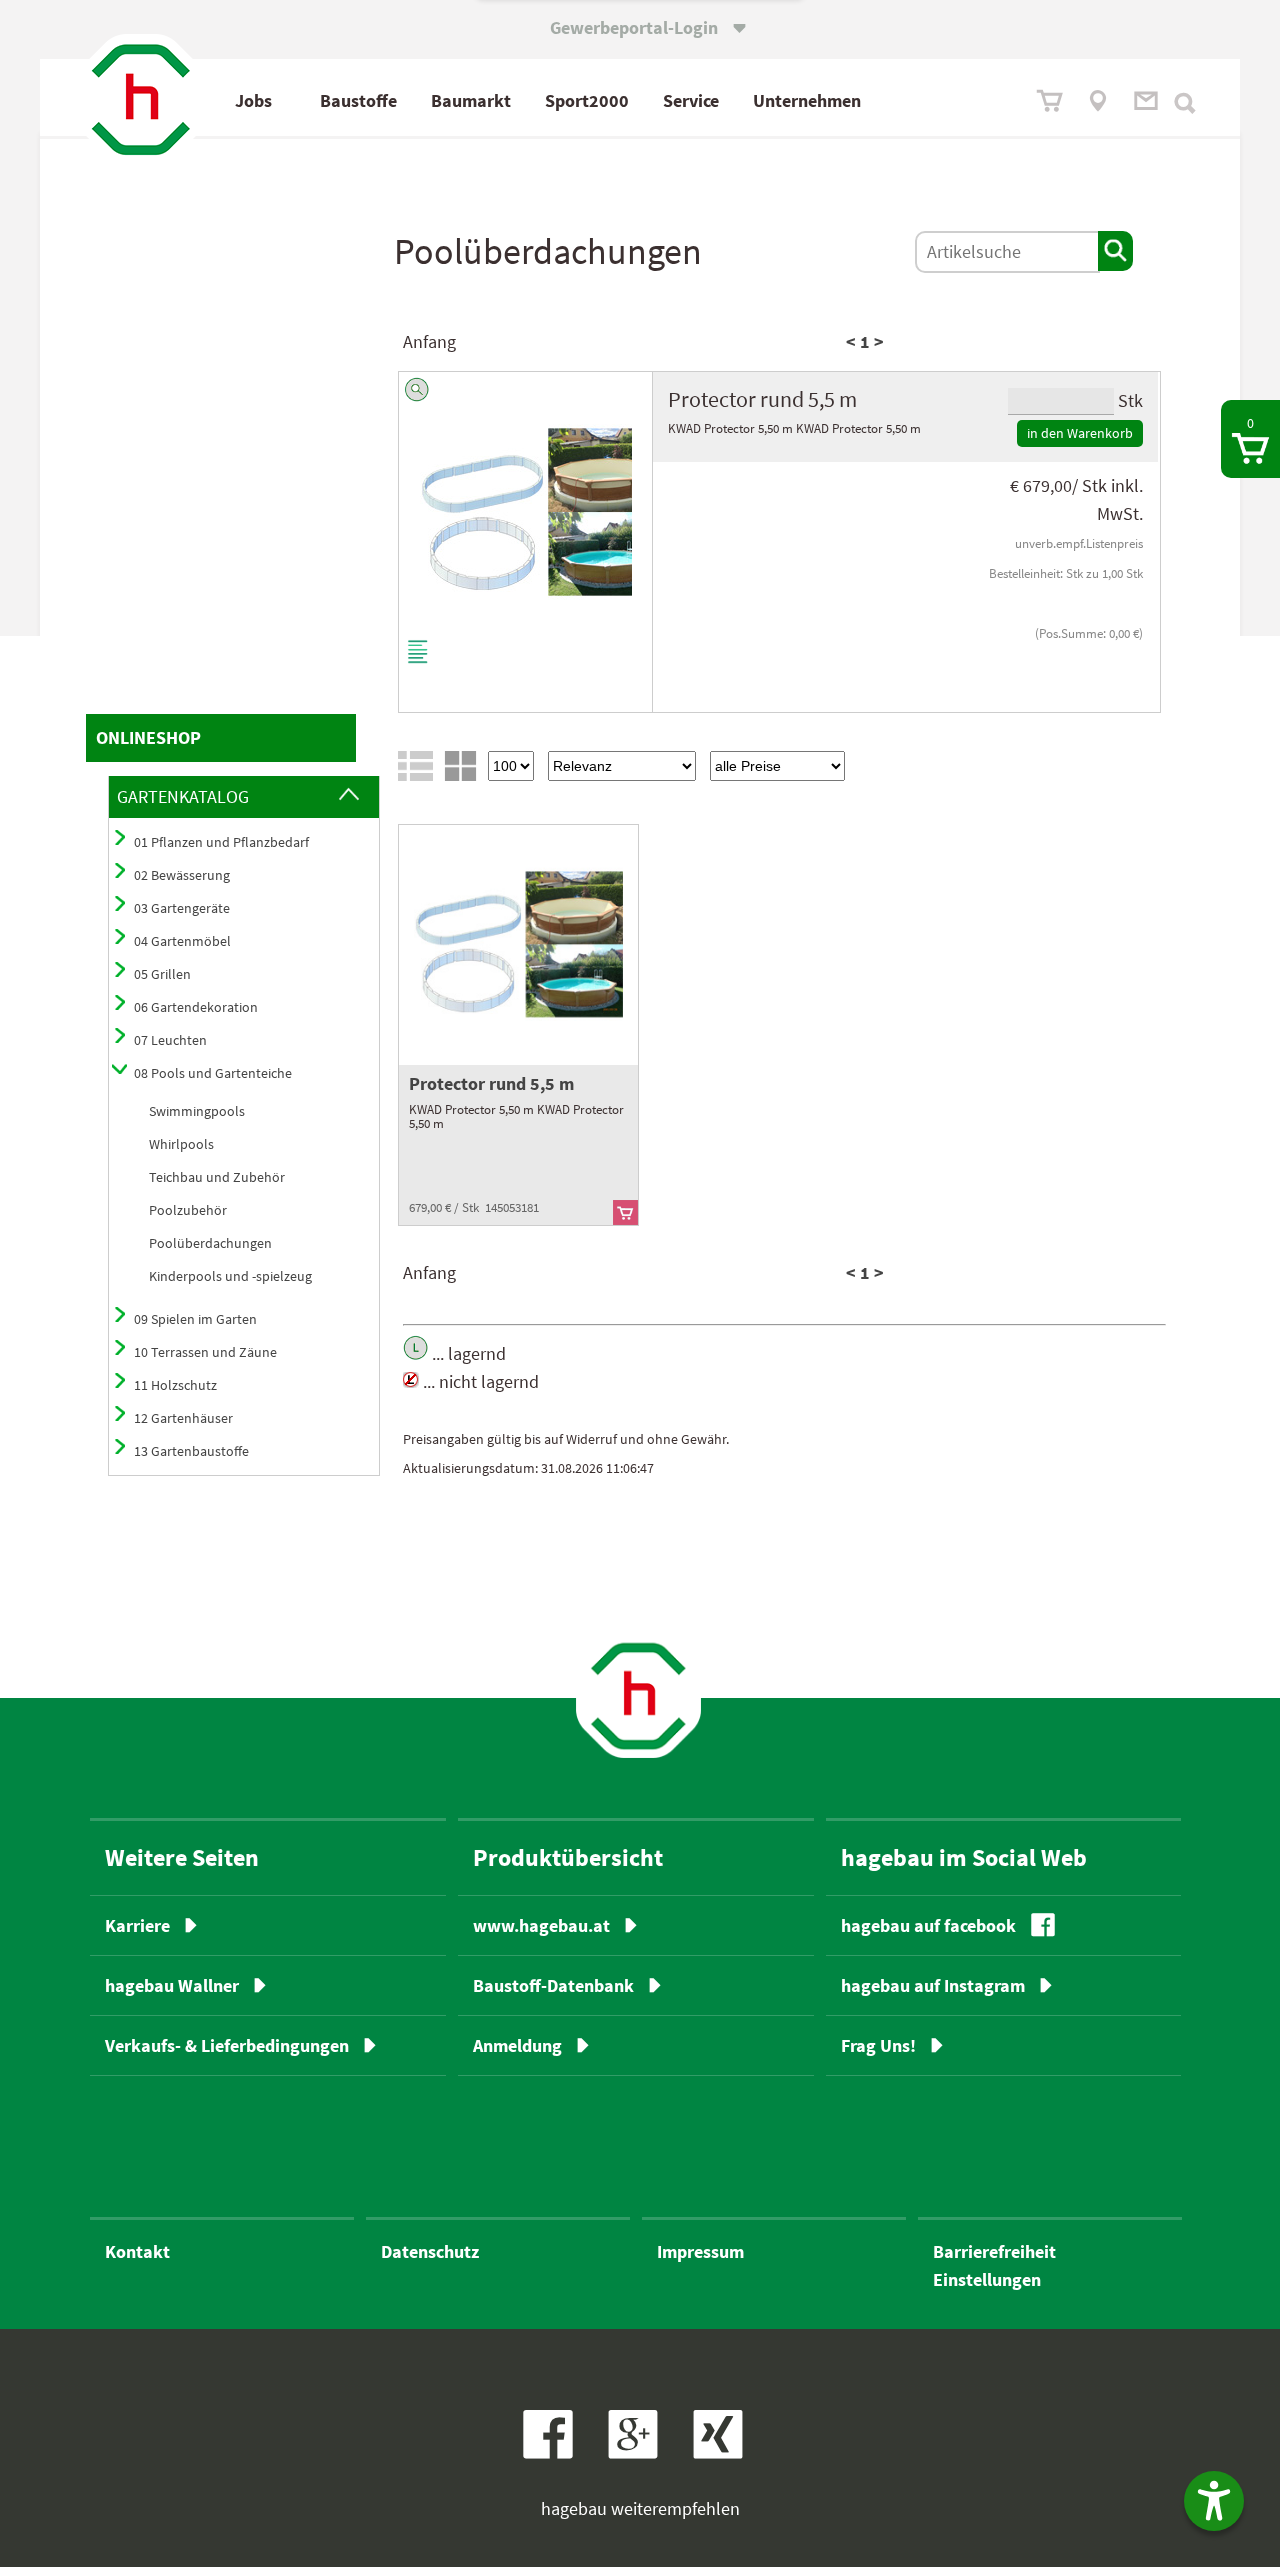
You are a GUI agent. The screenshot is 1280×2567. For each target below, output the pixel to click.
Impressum (700, 2251)
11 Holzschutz (175, 1385)
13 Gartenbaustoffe (191, 1451)
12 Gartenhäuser (183, 1418)
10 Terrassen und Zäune (205, 1352)
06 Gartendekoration (196, 1007)
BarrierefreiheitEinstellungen (994, 2265)
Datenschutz (430, 2251)
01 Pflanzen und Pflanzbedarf (221, 842)
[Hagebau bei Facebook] (555, 2452)
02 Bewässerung (182, 875)
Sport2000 (587, 100)
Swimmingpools (197, 1111)
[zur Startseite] (638, 1695)
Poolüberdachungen (210, 1243)
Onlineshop (148, 737)
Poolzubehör (188, 1210)
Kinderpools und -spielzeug (230, 1276)
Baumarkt (471, 100)
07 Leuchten (170, 1040)
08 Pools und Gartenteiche (213, 1073)
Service (691, 100)
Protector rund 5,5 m (491, 1083)
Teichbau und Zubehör (217, 1177)
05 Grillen (162, 974)
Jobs (253, 100)
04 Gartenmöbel (182, 941)
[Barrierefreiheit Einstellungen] (1214, 2501)
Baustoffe (358, 100)
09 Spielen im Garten (195, 1319)
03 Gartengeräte (182, 908)
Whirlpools (181, 1144)
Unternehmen (807, 100)
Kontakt (137, 2251)
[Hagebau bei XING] (725, 2452)
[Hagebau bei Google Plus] (642, 2452)
